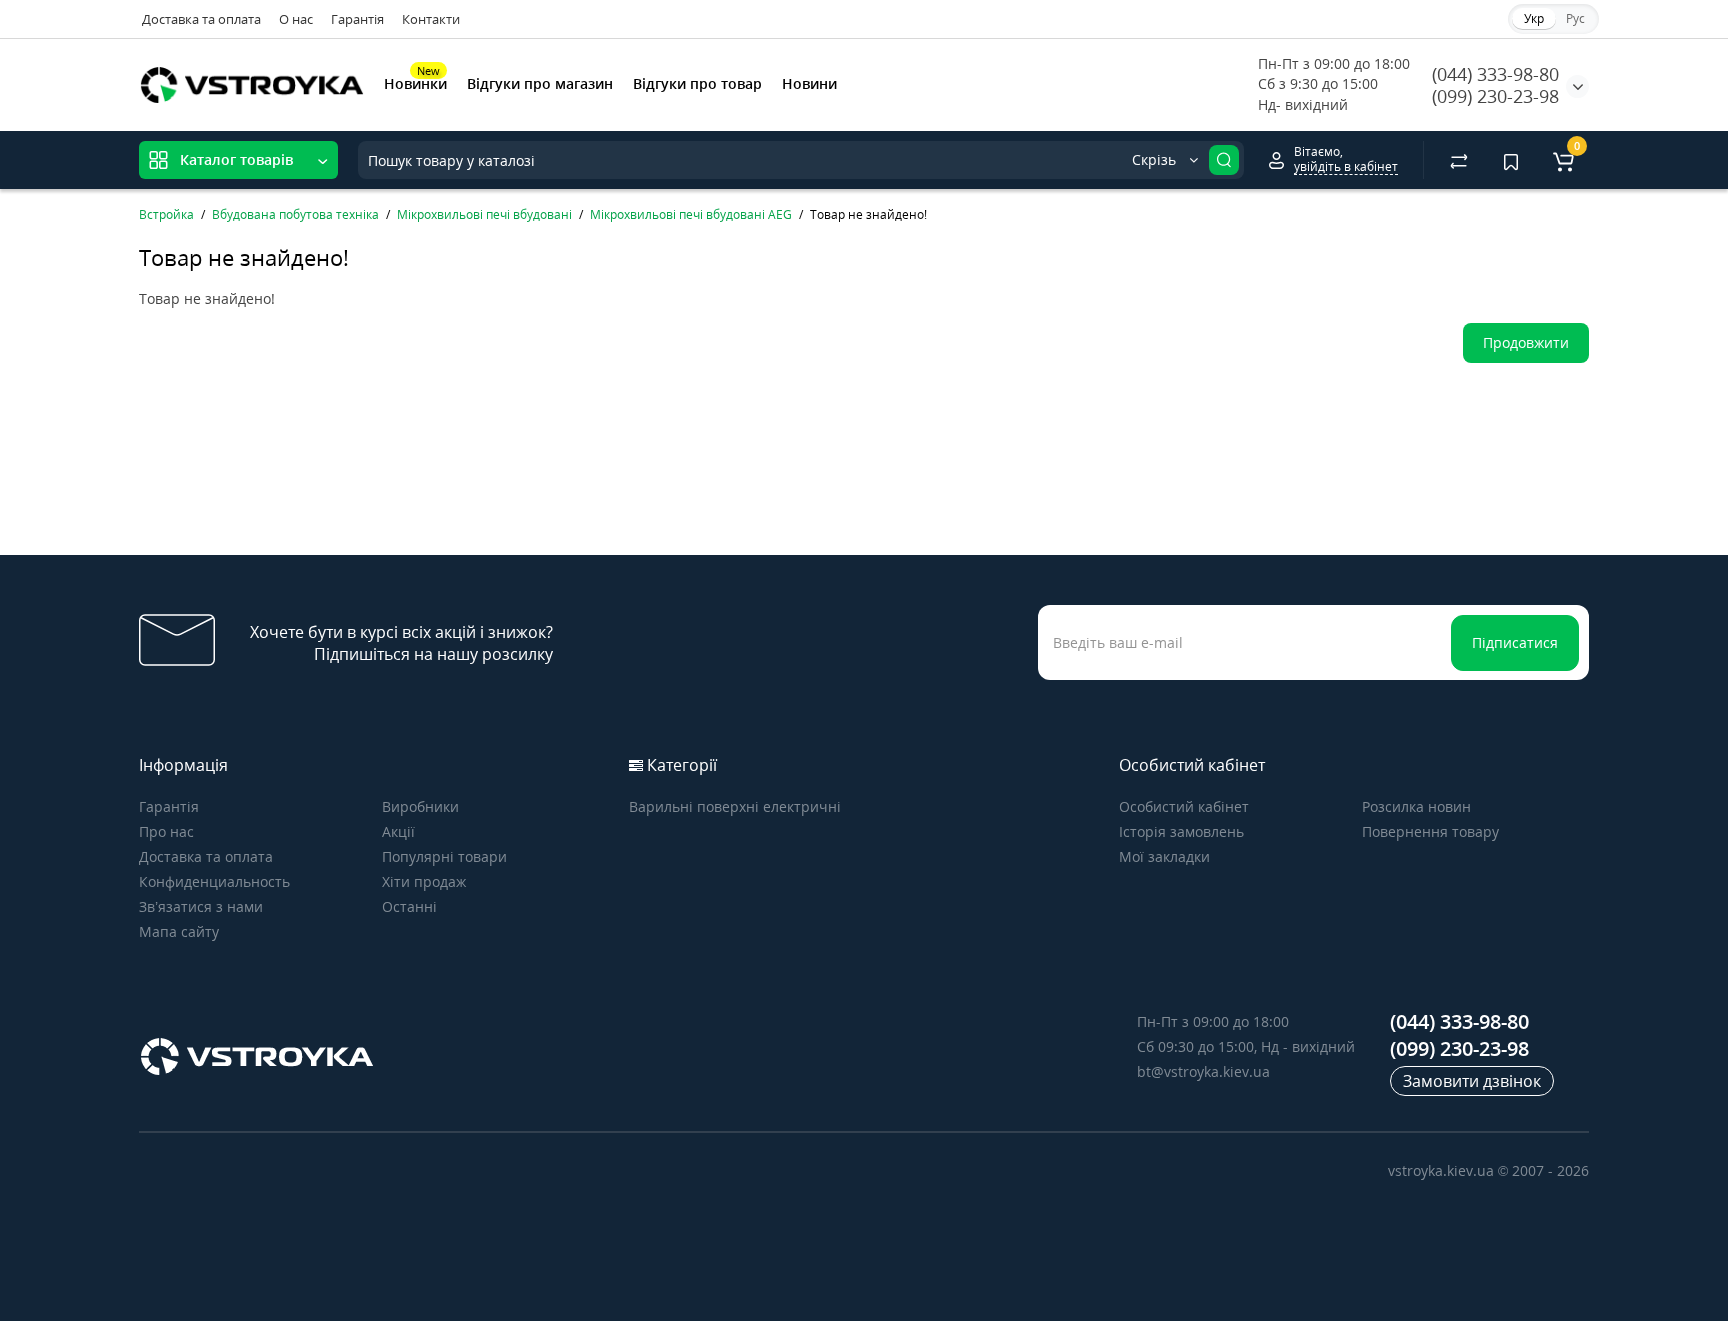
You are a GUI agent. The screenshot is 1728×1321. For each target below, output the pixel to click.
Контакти (431, 19)
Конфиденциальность (214, 881)
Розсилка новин (1416, 806)
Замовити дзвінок (1472, 1081)
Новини (809, 83)
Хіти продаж (424, 881)
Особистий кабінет (1184, 806)
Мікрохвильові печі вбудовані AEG (691, 214)
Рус (1575, 18)
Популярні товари (444, 856)
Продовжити (1526, 342)
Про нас (166, 831)
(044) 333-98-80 (1495, 74)
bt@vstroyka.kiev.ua (1203, 1071)
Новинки (415, 82)
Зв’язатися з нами (201, 906)
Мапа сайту (179, 931)
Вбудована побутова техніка (295, 214)
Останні (409, 906)
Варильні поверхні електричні (735, 806)
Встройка (166, 214)
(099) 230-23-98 (1495, 96)
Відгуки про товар (697, 83)
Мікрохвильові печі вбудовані (484, 214)
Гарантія (357, 19)
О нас (296, 19)
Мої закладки (1164, 856)
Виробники (420, 806)
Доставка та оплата (201, 19)
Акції (398, 831)
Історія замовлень (1181, 831)
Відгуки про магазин (540, 83)
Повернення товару (1430, 831)
